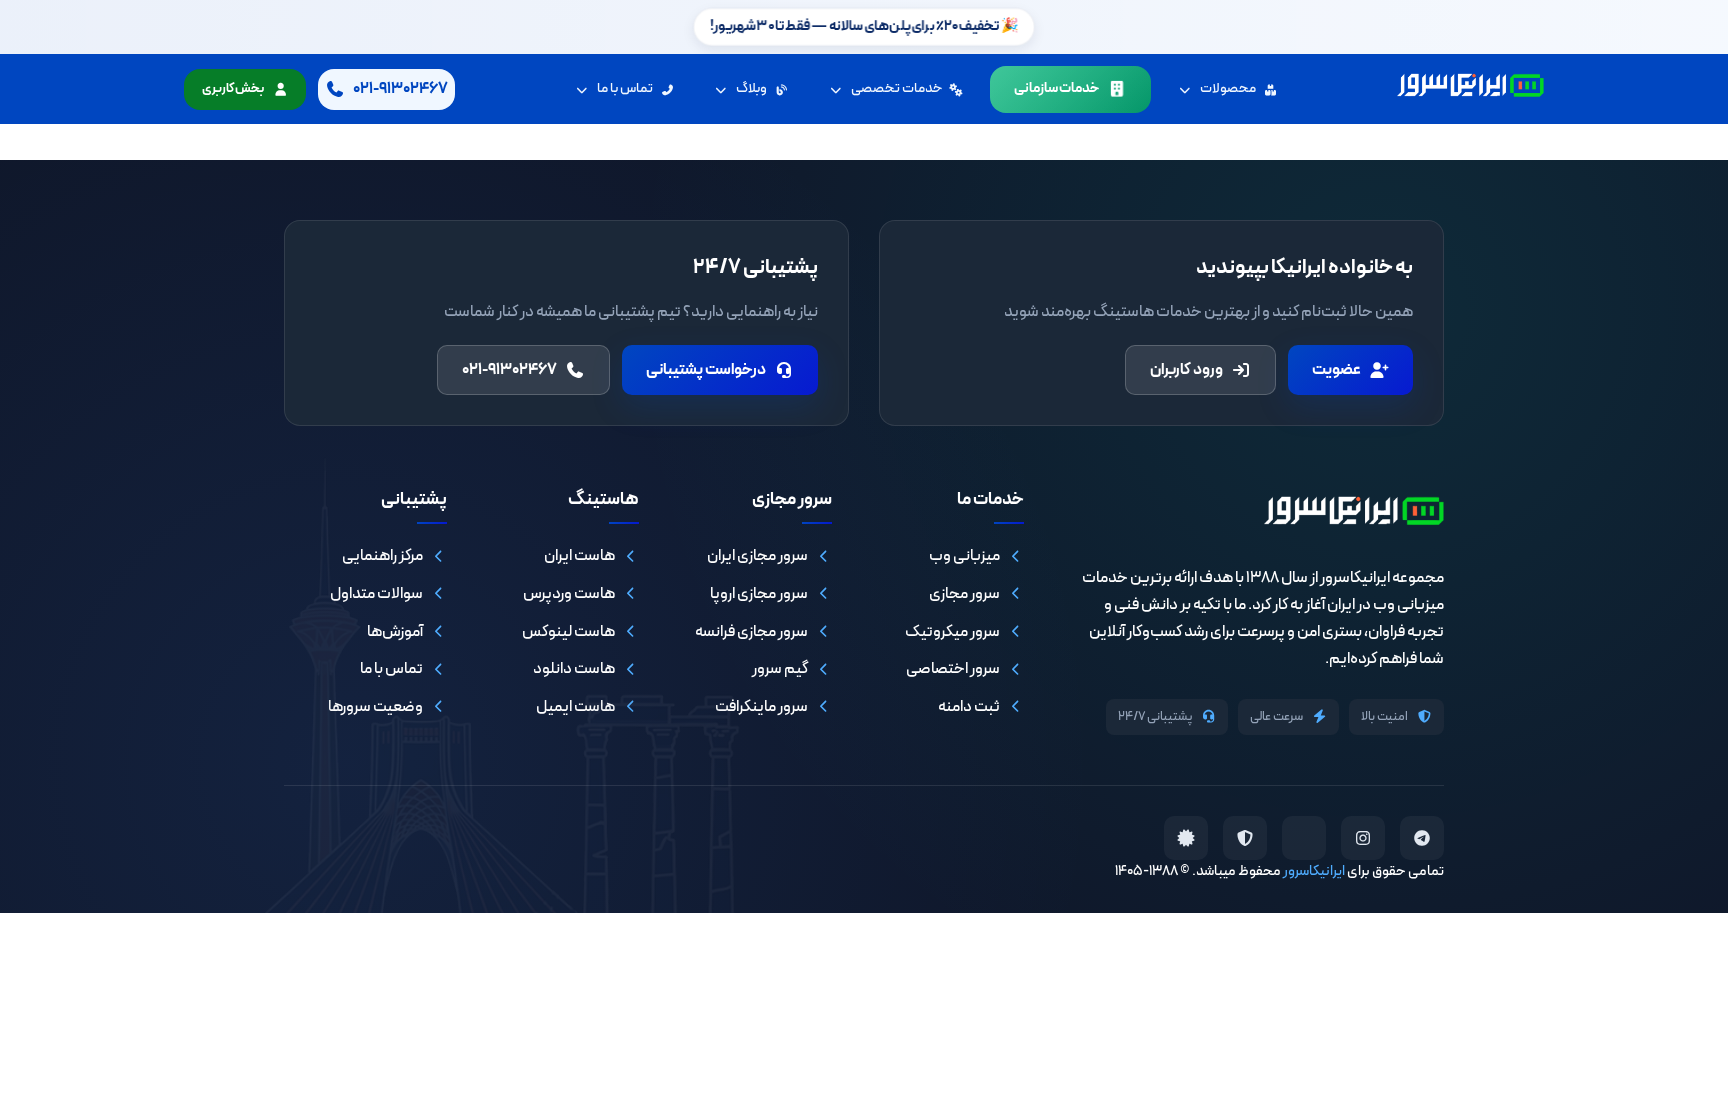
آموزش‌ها (395, 632)
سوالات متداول (376, 594)
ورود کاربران (1186, 370)
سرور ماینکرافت (761, 707)
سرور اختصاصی (953, 669)
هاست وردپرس (569, 594)
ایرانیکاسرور (1314, 871)
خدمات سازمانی (1056, 88)
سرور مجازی (964, 594)
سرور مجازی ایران (757, 556)
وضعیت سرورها (375, 707)
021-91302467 (509, 370)
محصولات (1228, 88)
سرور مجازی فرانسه (751, 632)
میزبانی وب (964, 556)
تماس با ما (625, 88)
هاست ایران (579, 556)
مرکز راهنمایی (382, 556)
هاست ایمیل (575, 707)
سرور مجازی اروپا (759, 594)
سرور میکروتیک (952, 632)
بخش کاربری (233, 89)
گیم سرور (780, 669)
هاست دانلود (574, 669)
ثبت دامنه (969, 707)
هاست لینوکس (568, 632)
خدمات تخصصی (896, 88)
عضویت (1336, 370)
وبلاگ (751, 88)
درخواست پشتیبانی (706, 370)
